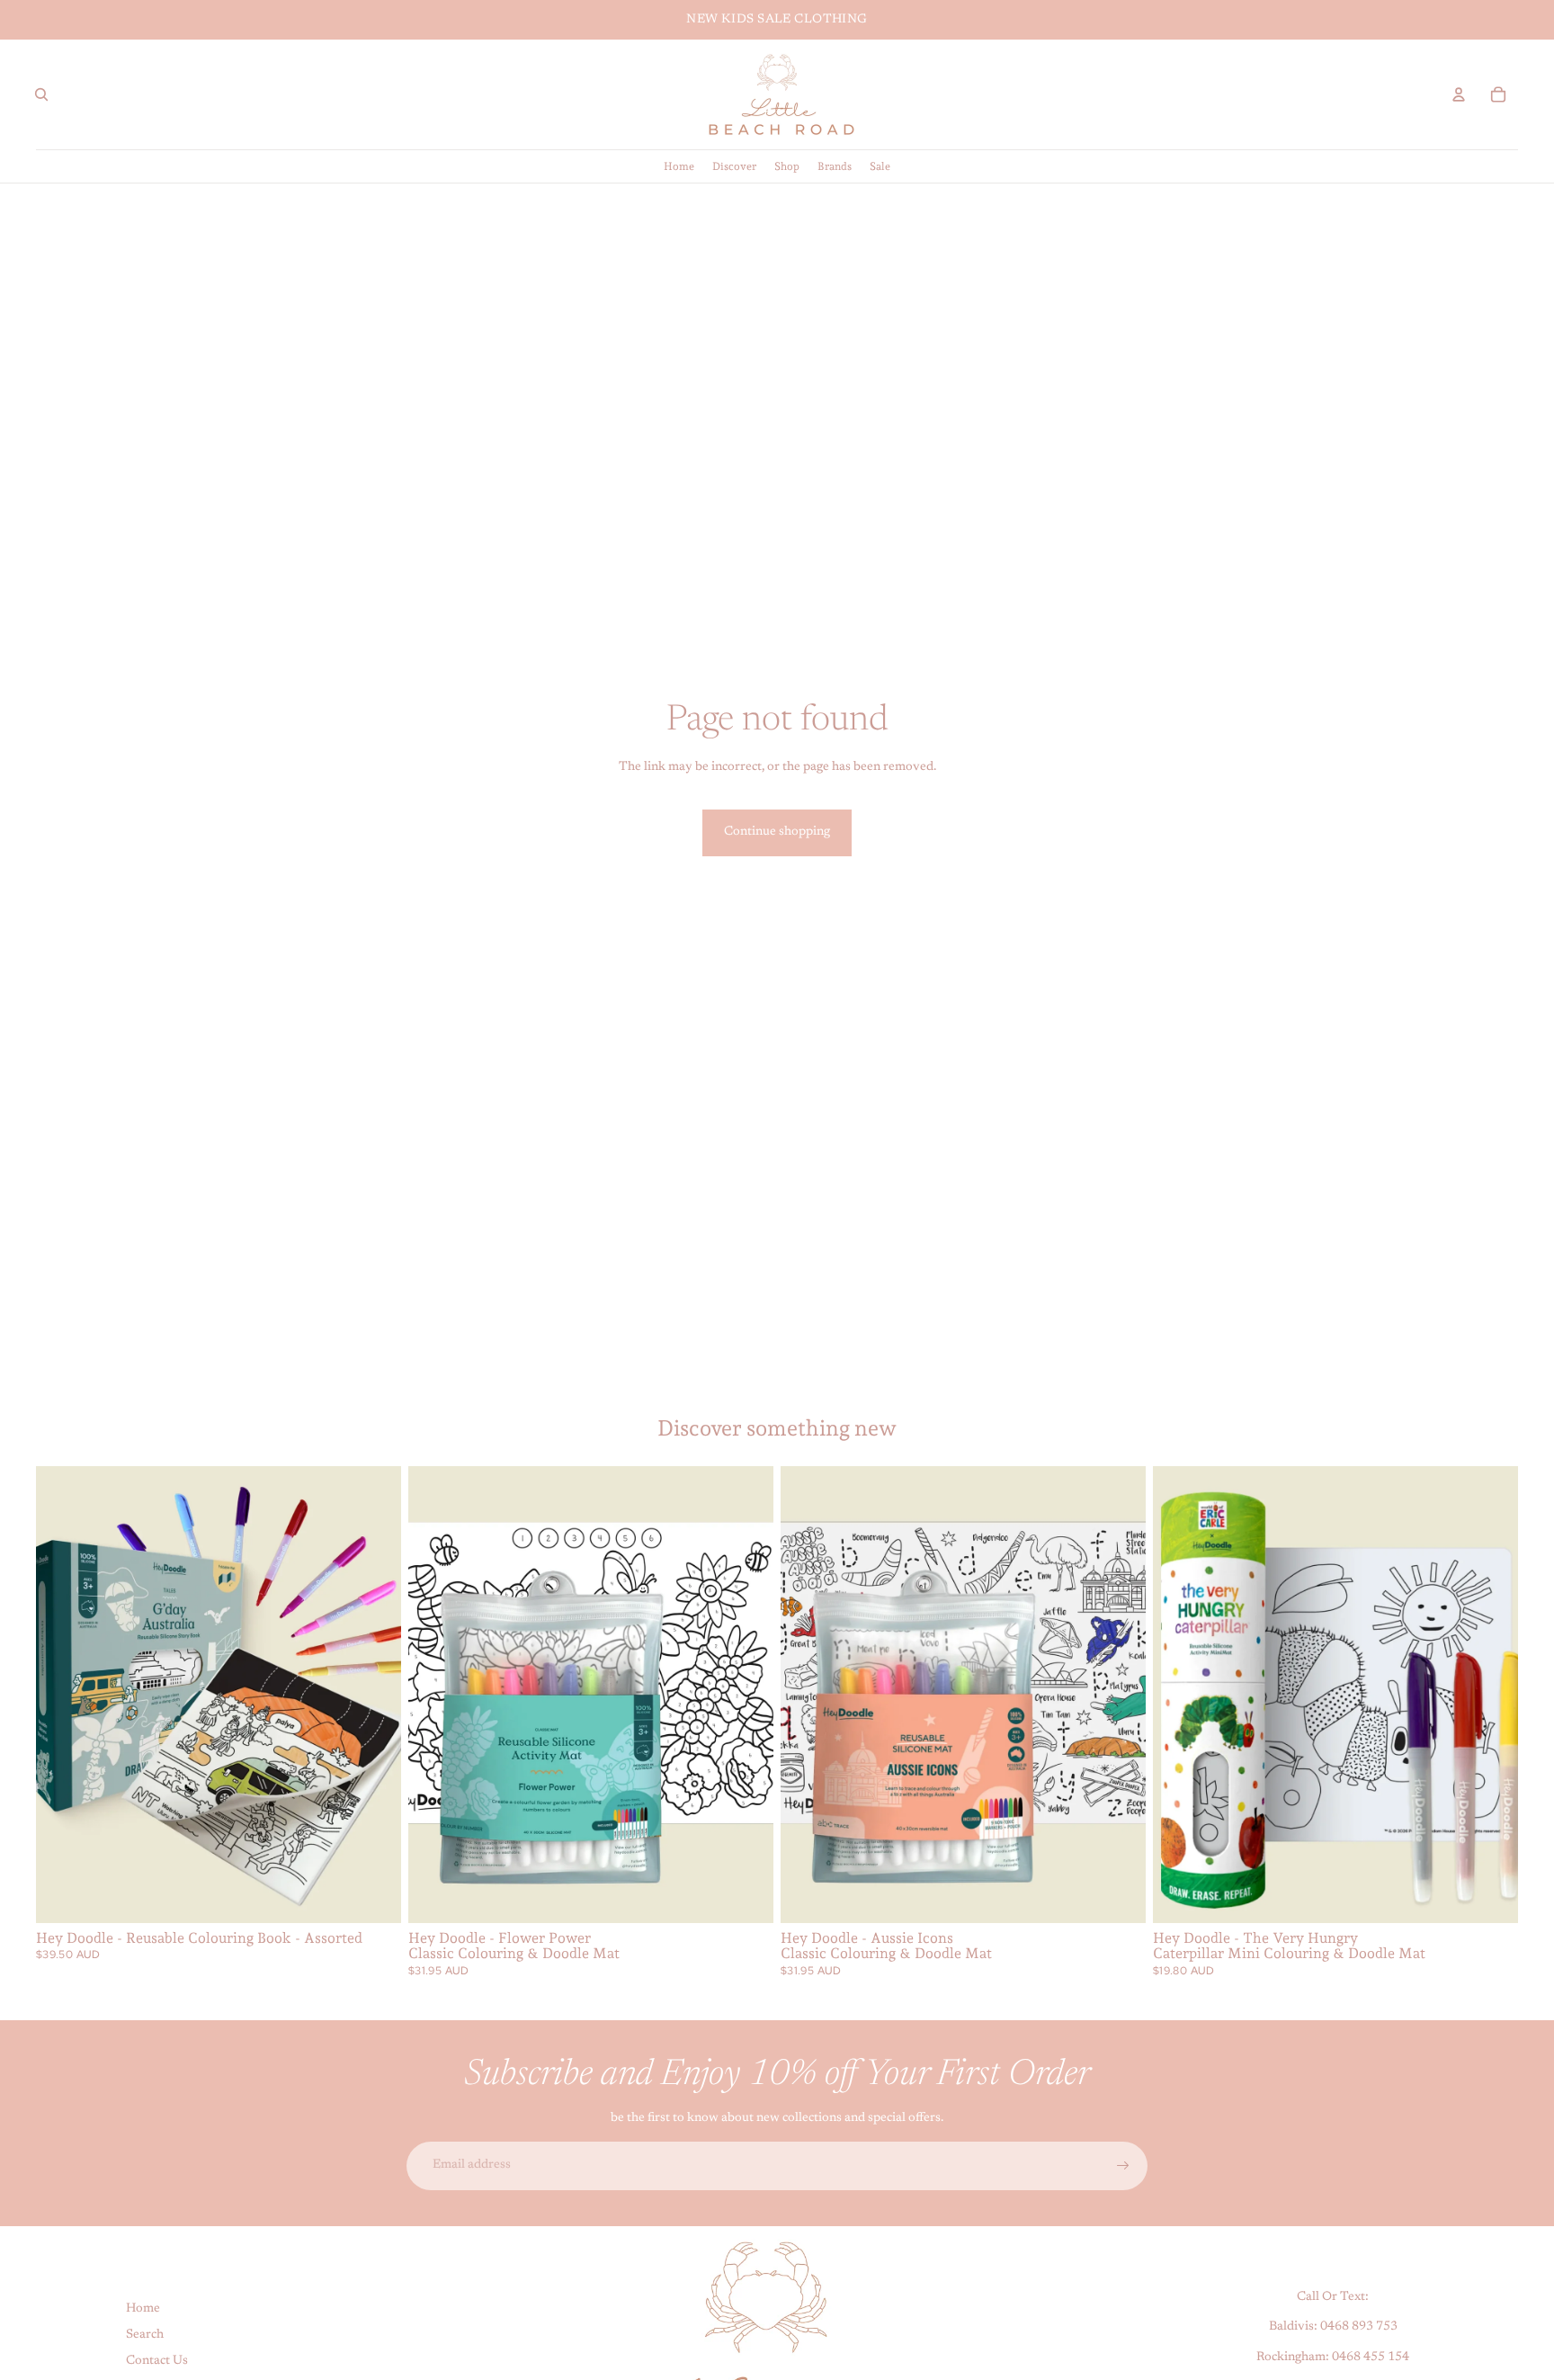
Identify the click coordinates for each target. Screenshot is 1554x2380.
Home (143, 2309)
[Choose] (373, 1895)
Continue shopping (777, 832)
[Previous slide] (63, 1695)
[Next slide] (374, 1695)
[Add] (746, 1895)
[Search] (41, 94)
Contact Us (157, 2360)
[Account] (1459, 94)
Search (145, 2335)
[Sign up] (1123, 2166)
